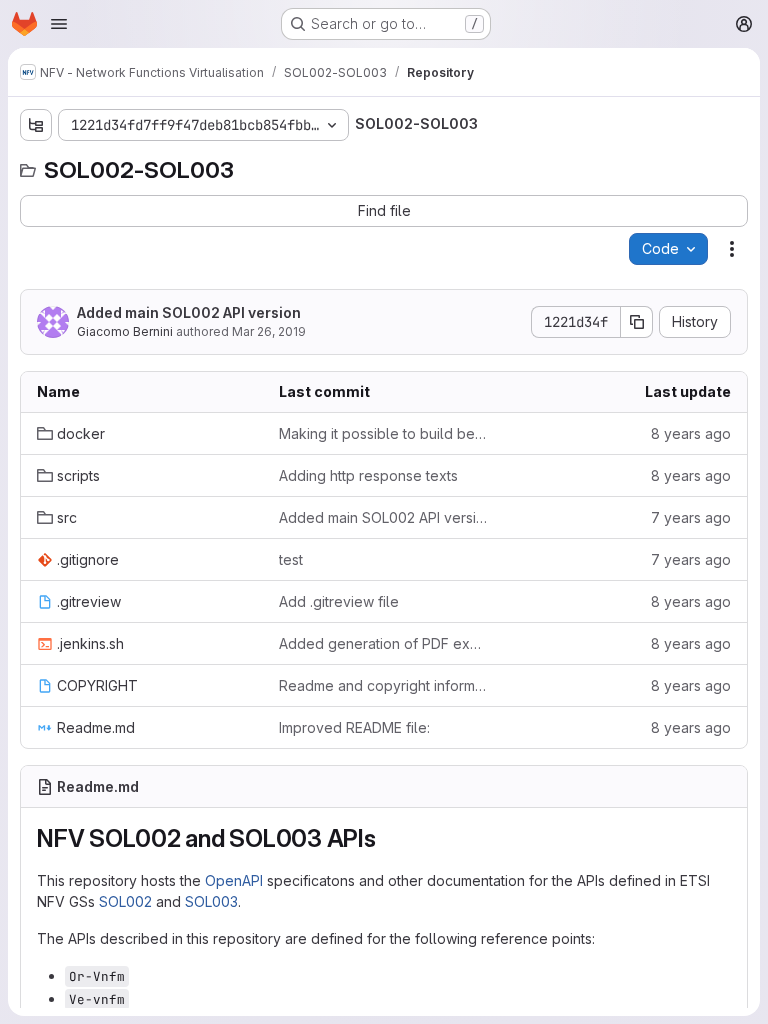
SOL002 (125, 901)
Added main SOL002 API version (189, 312)
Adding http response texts (368, 475)
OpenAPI (234, 880)
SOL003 (211, 901)
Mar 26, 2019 (269, 331)
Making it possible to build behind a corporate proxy (384, 433)
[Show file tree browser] (36, 125)
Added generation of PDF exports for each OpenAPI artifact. (384, 643)
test (291, 559)
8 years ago (691, 433)
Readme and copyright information (384, 685)
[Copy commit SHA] (637, 322)
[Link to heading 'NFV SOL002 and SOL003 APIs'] (389, 838)
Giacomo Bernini (125, 331)
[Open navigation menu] (59, 24)
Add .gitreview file (339, 601)
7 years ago (691, 517)
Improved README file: (354, 727)
